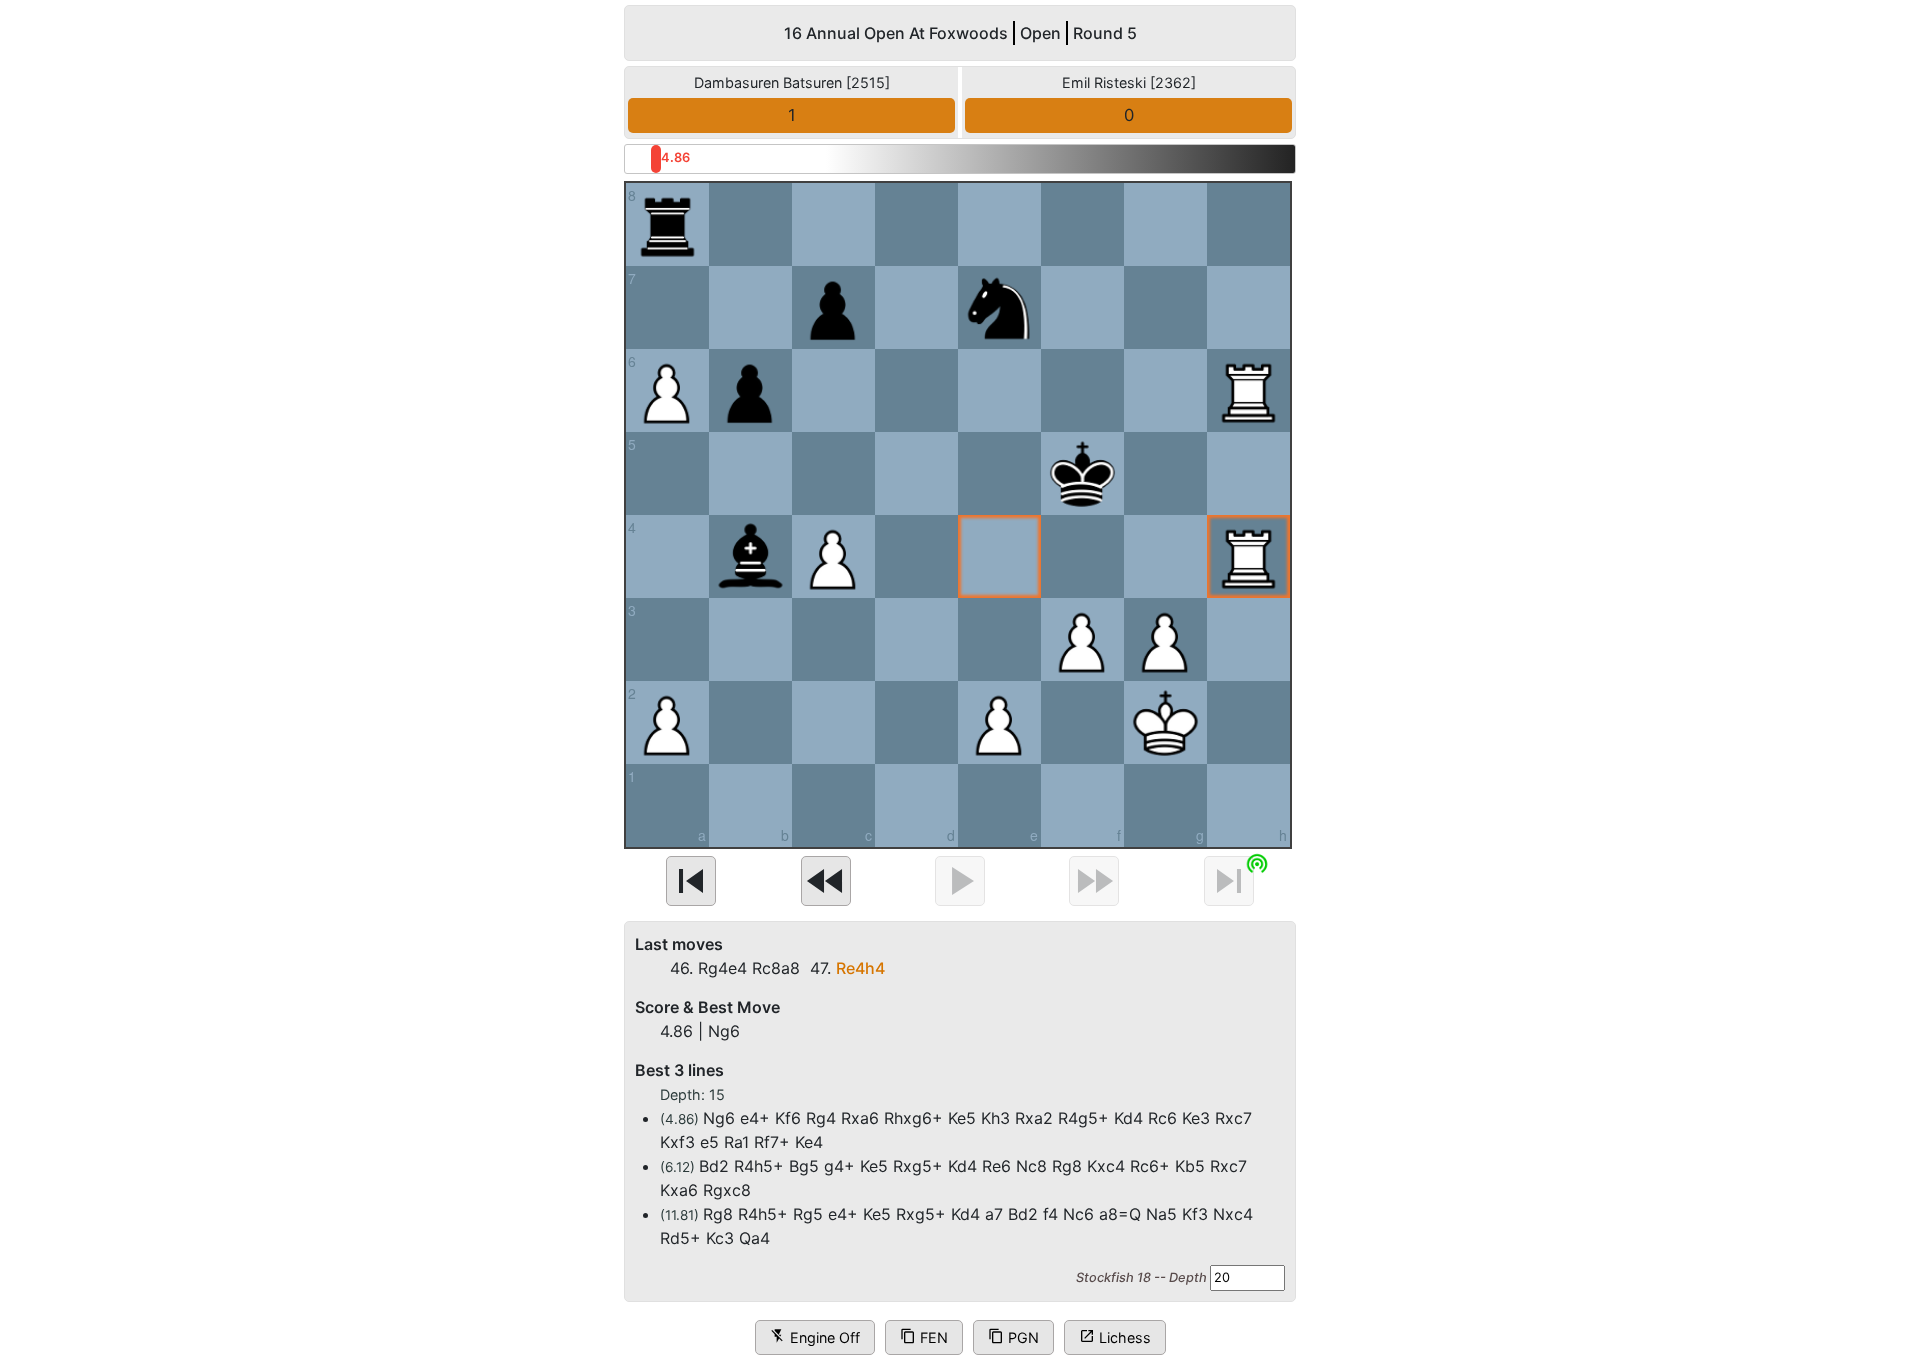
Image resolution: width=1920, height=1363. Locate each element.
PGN (1013, 1336)
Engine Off (815, 1336)
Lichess (1115, 1336)
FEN (924, 1336)
